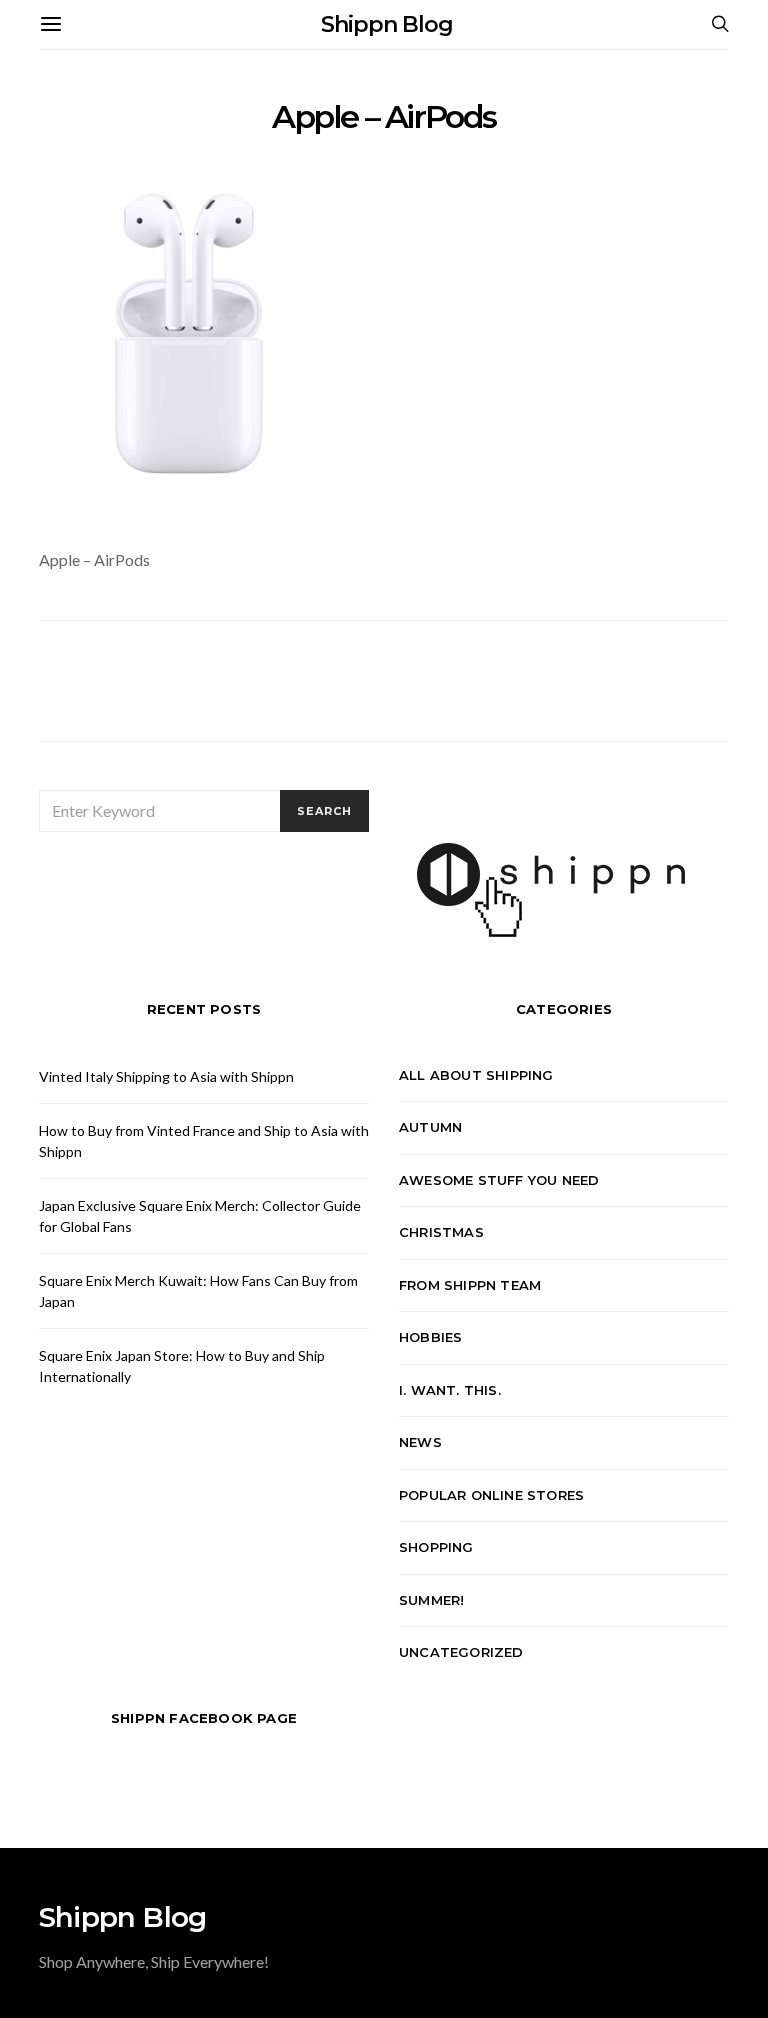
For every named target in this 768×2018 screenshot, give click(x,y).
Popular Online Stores (491, 1495)
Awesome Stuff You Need (499, 1180)
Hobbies (430, 1337)
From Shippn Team (470, 1285)
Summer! (431, 1600)
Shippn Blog (387, 24)
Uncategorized (461, 1652)
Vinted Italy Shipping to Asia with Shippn (166, 1076)
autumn (430, 1127)
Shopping (436, 1547)
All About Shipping (476, 1075)
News (420, 1442)
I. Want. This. (450, 1390)
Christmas (441, 1232)
